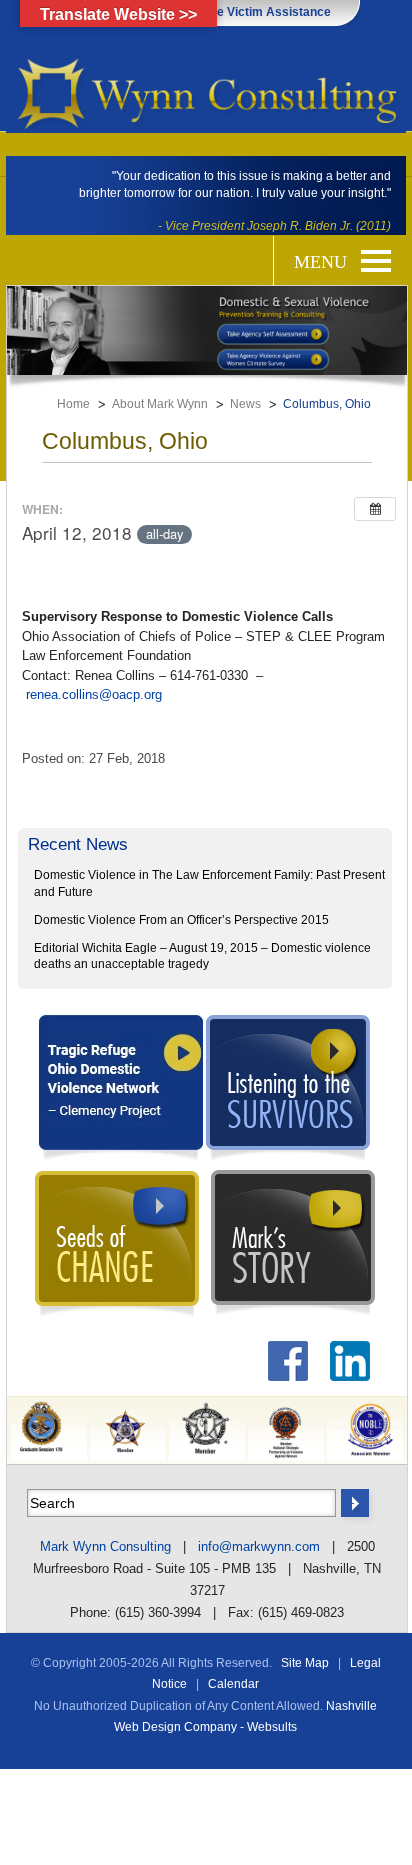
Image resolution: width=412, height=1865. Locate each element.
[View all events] (375, 509)
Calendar (233, 1684)
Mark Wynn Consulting (105, 1546)
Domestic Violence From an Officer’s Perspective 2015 (181, 920)
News (245, 404)
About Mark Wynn (160, 404)
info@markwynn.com (259, 1546)
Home (73, 404)
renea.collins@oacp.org (94, 694)
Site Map (305, 1663)
